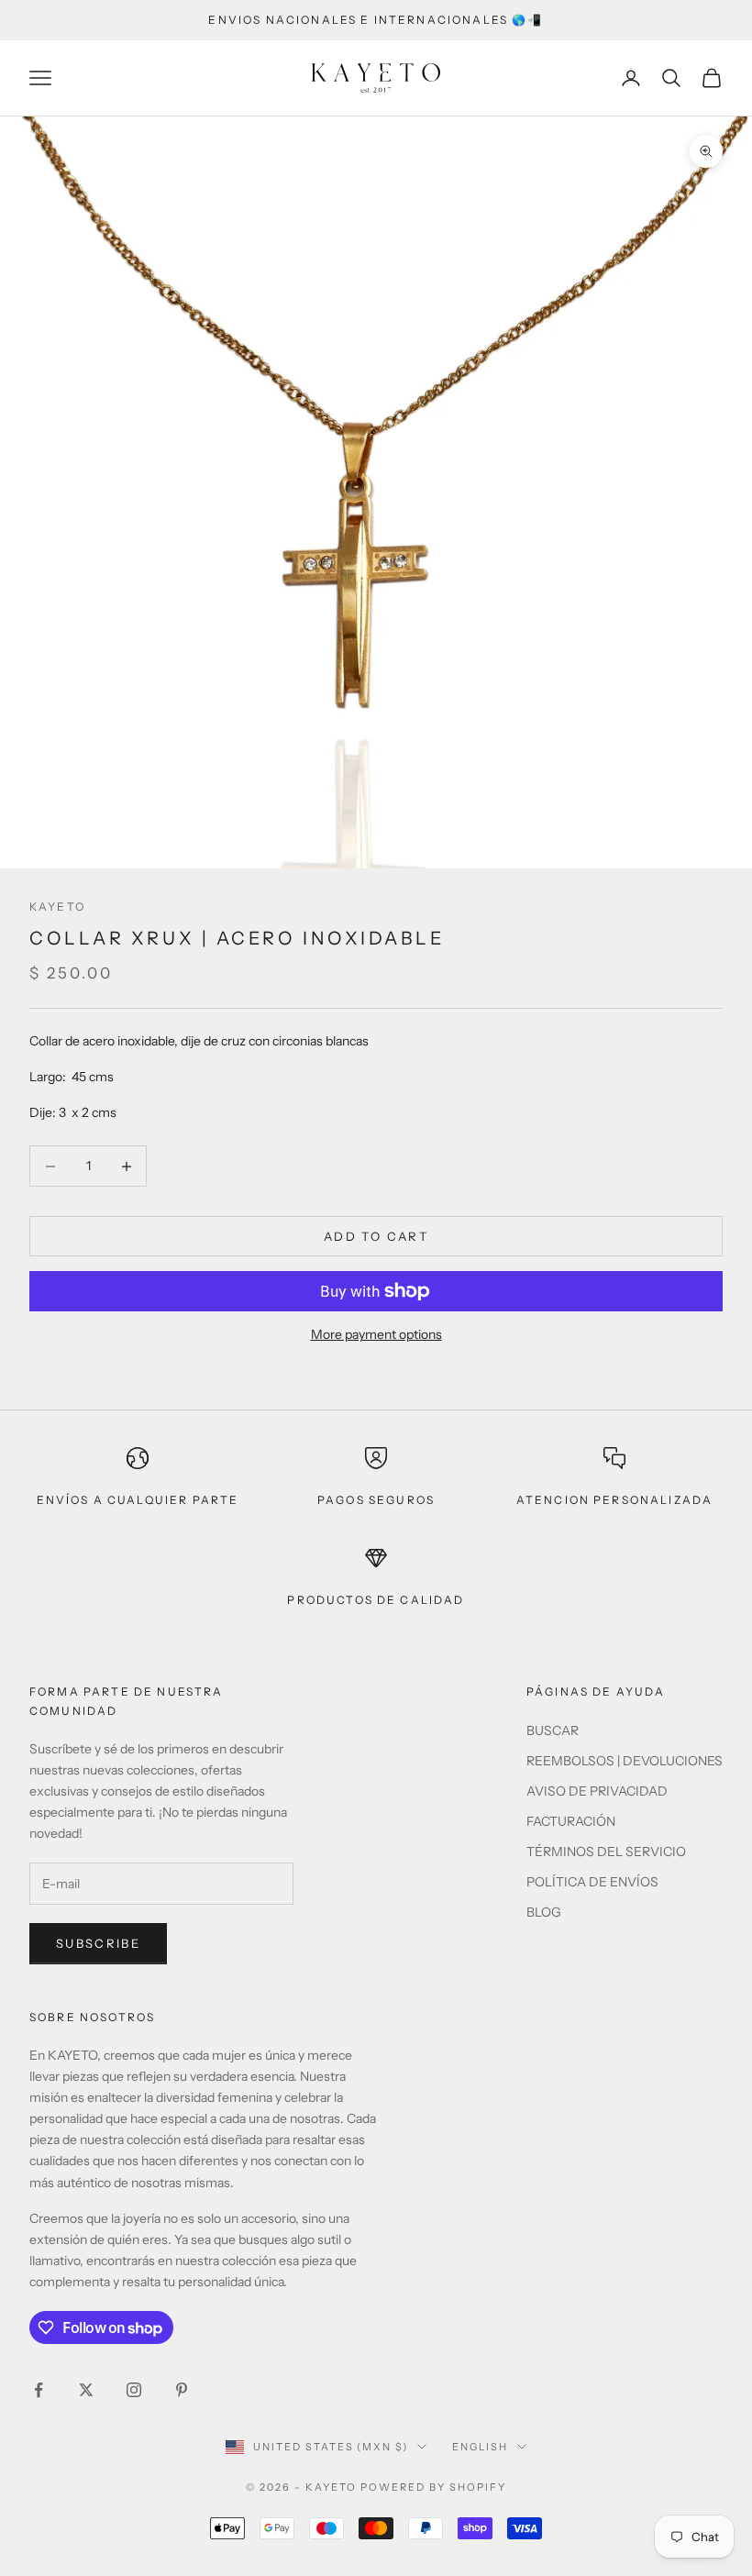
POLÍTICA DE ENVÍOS (592, 1882)
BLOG (544, 1912)
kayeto (57, 907)
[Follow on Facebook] (39, 2390)
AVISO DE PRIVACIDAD (597, 1791)
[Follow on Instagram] (134, 2390)
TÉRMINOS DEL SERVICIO (606, 1852)
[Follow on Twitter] (86, 2390)
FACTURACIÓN (571, 1821)
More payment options (376, 1334)
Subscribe (98, 1943)
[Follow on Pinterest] (182, 2390)
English (480, 2447)
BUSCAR (553, 1730)
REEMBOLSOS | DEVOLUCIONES (625, 1761)
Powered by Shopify (433, 2487)
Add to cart (376, 1236)
